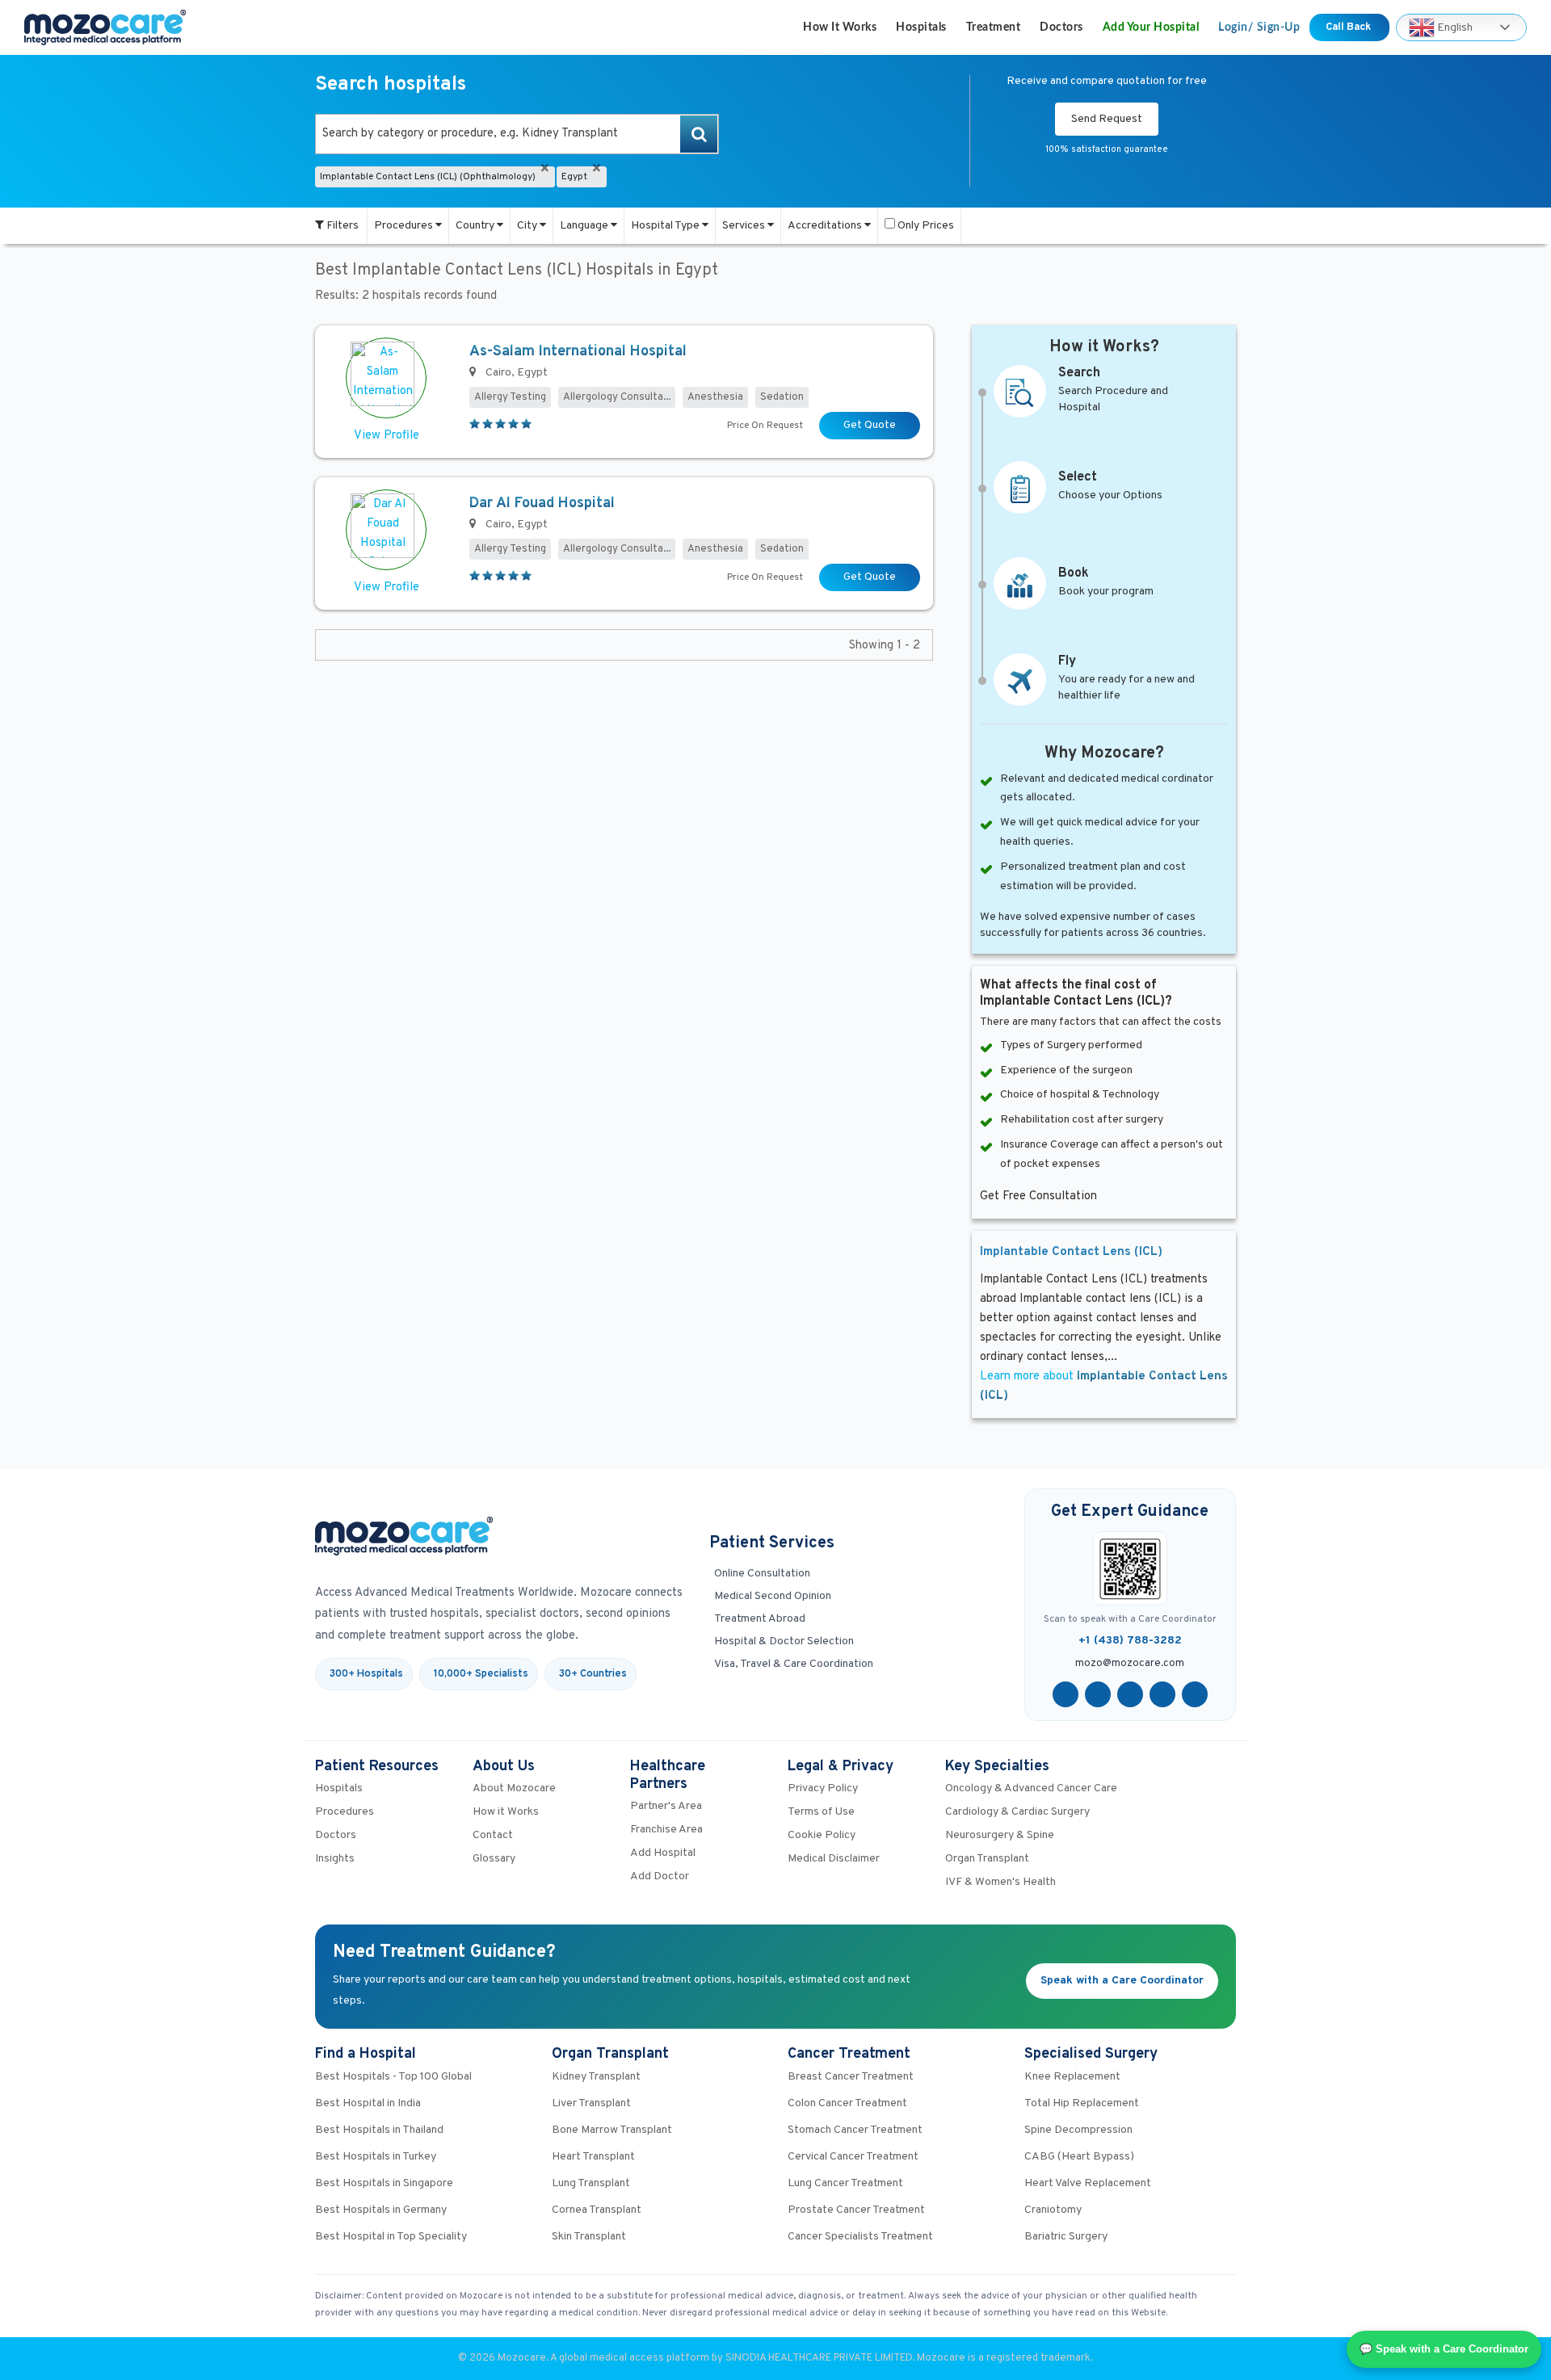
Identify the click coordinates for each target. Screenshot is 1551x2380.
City (528, 226)
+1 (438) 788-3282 (1130, 1641)
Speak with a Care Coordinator (1122, 1981)
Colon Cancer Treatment (847, 2103)
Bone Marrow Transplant (612, 2130)
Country (476, 226)
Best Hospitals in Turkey (376, 2157)
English (1454, 27)
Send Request (1107, 119)
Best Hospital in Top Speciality (391, 2237)
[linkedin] (1162, 1694)
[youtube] (1130, 1694)
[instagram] (1195, 1694)
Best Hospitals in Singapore (384, 2183)
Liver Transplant (591, 2103)
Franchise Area (666, 1830)
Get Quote (870, 425)
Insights (335, 1859)
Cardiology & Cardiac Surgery (1017, 1812)
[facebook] (1066, 1694)
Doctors (1061, 27)
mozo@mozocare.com (1130, 1664)
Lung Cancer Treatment (845, 2183)
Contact (493, 1835)
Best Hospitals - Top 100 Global (393, 2077)
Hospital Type (666, 226)
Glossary (494, 1859)
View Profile (387, 436)
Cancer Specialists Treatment (860, 2237)
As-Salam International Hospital (578, 352)
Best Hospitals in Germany (381, 2210)
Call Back (1349, 27)
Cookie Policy (822, 1835)
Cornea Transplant (597, 2210)
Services (745, 226)
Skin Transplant (589, 2237)
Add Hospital (663, 1853)
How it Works (840, 27)
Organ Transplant (987, 1859)
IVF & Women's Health (1000, 1882)
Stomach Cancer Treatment (855, 2130)
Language (585, 226)
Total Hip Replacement (1082, 2103)
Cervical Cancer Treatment (853, 2157)
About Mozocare (514, 1788)
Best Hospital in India (368, 2103)
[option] (517, 134)
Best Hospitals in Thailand (379, 2130)
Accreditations (826, 226)
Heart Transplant (593, 2157)
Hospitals (921, 27)
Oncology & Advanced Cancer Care (1031, 1788)
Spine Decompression (1078, 2130)
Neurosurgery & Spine (1000, 1835)
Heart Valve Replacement (1088, 2183)
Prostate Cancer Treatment (856, 2210)
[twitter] (1098, 1694)
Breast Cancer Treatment (851, 2077)
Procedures (405, 226)
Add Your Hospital (1151, 27)
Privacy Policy (823, 1788)
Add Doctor (660, 1876)
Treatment (994, 27)
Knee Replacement (1072, 2077)
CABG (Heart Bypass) (1079, 2157)
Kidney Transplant (596, 2077)
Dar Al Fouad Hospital (542, 504)
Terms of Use (821, 1812)
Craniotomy (1053, 2210)
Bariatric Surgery (1066, 2237)
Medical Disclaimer (834, 1859)
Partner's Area (666, 1806)
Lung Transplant (591, 2183)
